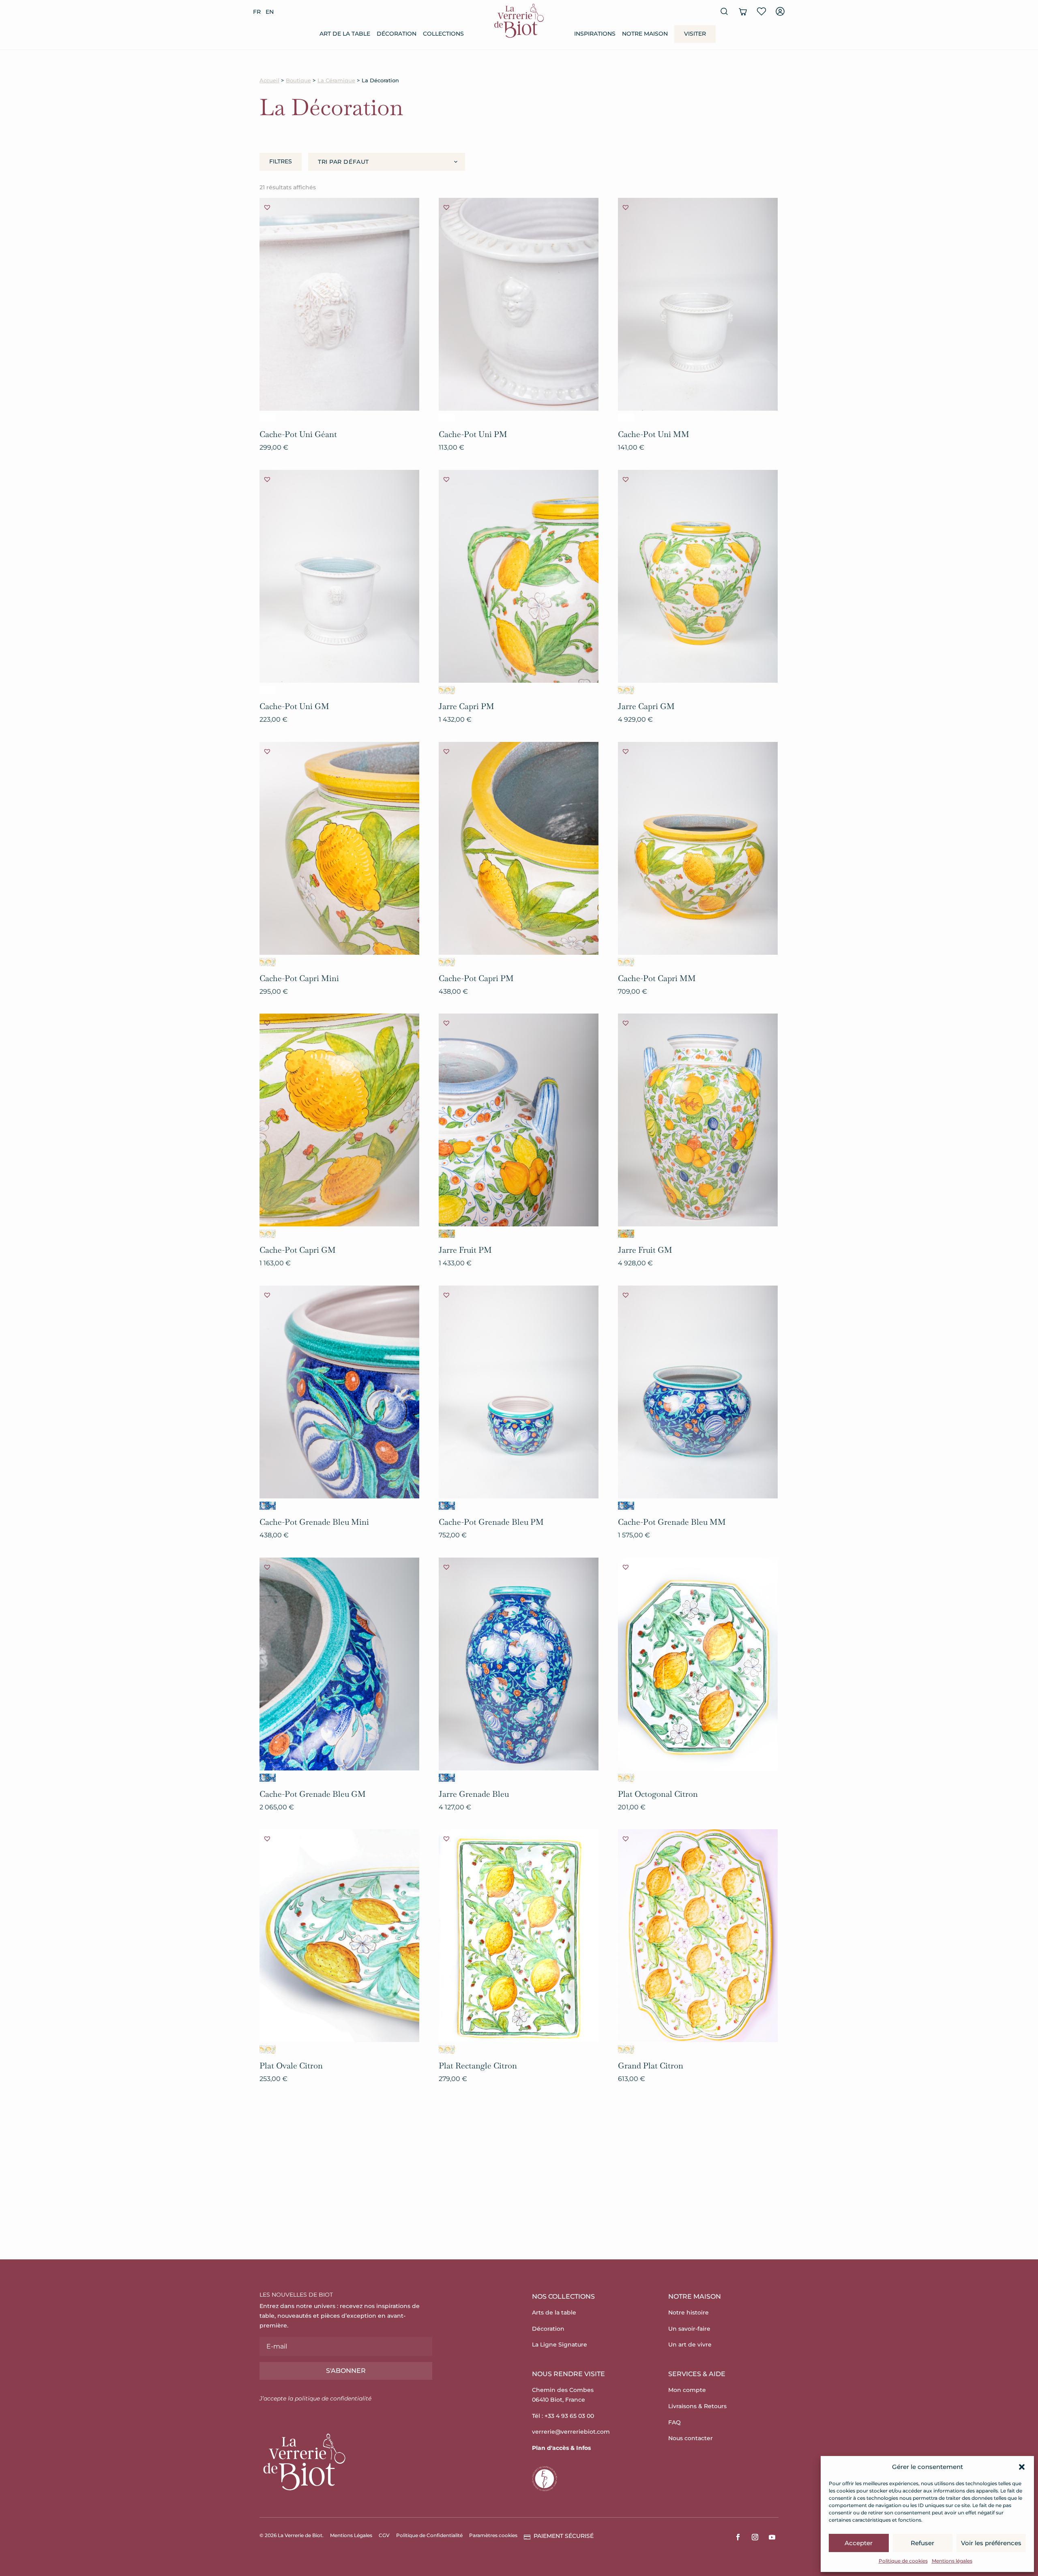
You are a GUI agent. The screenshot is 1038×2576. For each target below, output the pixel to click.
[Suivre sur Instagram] (755, 2537)
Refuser (922, 2543)
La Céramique (336, 80)
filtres (281, 161)
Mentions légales (952, 2561)
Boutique (298, 80)
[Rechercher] (724, 11)
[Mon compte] (780, 11)
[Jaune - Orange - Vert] (447, 1234)
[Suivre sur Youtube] (772, 2537)
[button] (1022, 2467)
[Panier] (743, 11)
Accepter (859, 2543)
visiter (695, 34)
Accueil (269, 80)
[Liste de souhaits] (761, 11)
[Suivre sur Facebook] (738, 2537)
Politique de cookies (903, 2561)
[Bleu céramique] (268, 1506)
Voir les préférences (991, 2543)
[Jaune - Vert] (447, 690)
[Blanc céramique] (268, 418)
